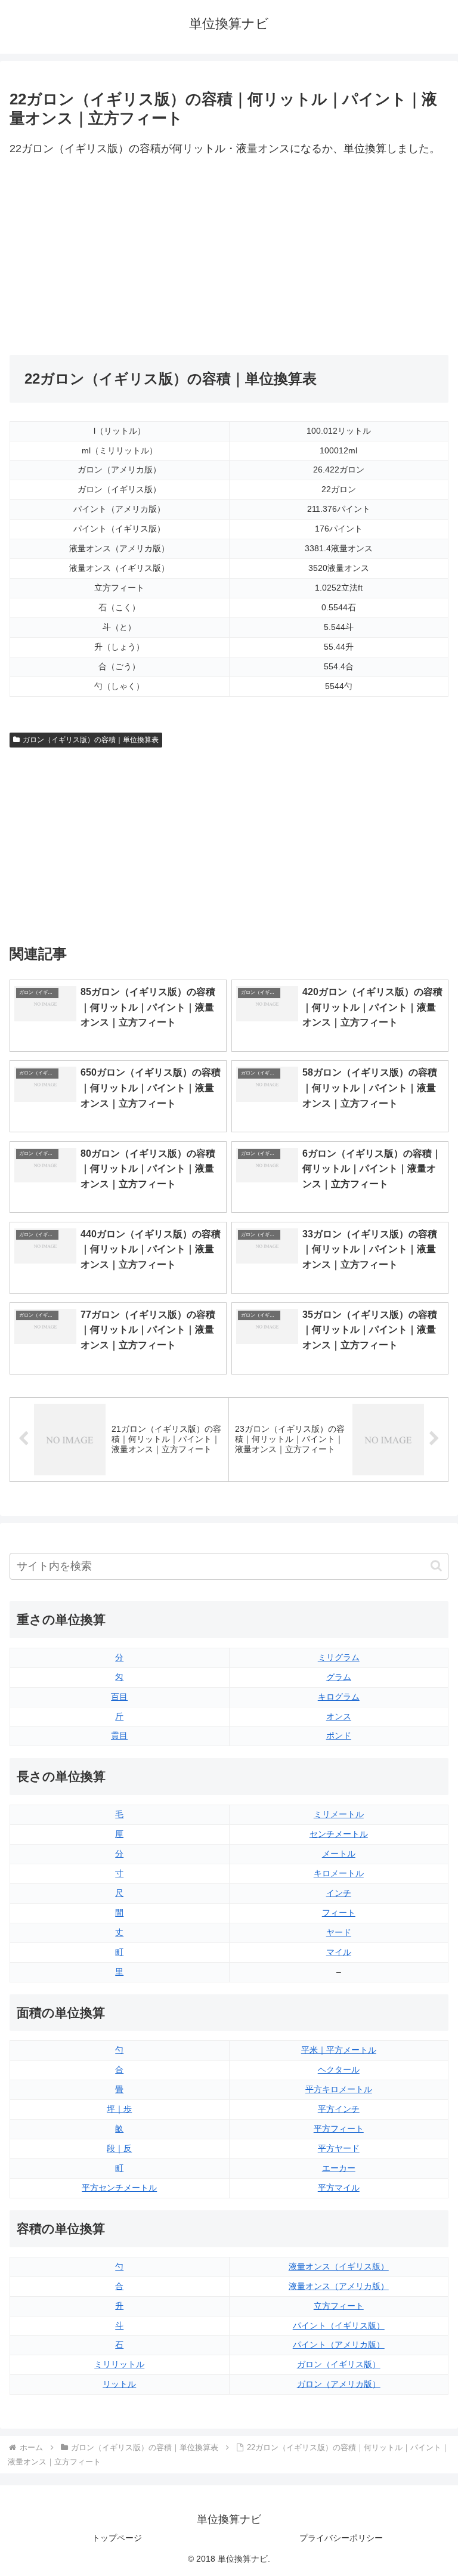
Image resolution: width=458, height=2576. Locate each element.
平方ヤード (339, 2148)
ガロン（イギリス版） (339, 2364)
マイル (339, 1952)
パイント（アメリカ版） (339, 2345)
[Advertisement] (119, 257)
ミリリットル (119, 2364)
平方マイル (339, 2188)
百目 (119, 1697)
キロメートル (339, 1873)
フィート (339, 1913)
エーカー (339, 2168)
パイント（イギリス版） (339, 2325)
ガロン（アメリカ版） (339, 2384)
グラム (339, 1677)
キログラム (339, 1697)
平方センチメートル (119, 2188)
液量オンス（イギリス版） (339, 2266)
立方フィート (339, 2306)
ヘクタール (339, 2070)
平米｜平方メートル (339, 2050)
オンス (339, 1716)
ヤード (339, 1932)
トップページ (117, 2538)
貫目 (119, 1735)
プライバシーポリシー (341, 2538)
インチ (339, 1893)
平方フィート (339, 2129)
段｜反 (119, 2148)
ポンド (339, 1735)
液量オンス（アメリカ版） (339, 2286)
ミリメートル (339, 1814)
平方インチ (339, 2109)
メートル (339, 1854)
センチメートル (339, 1834)
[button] (436, 1566)
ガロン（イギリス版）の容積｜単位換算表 (91, 740)
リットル (119, 2384)
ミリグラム (339, 1657)
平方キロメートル (339, 2089)
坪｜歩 (119, 2109)
